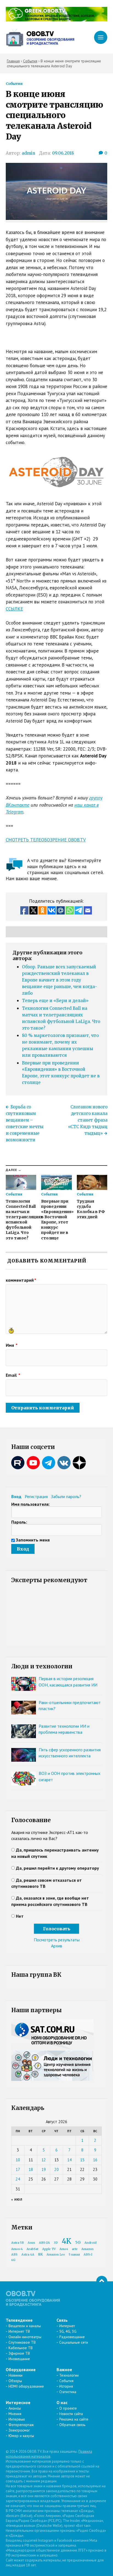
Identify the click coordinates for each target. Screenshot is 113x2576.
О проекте (68, 2408)
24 (18, 2179)
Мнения (15, 2414)
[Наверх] (102, 2281)
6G (13, 2260)
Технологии (69, 2375)
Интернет (67, 2326)
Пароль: (19, 1522)
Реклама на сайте (74, 2419)
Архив (57, 1946)
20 (56, 2169)
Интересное (18, 2402)
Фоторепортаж (21, 2425)
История (66, 2386)
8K (40, 2254)
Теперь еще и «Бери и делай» (55, 1001)
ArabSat (33, 2249)
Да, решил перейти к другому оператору (57, 1868)
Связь (62, 2320)
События (14, 83)
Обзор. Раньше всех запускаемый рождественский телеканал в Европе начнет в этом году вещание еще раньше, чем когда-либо (60, 980)
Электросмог (19, 2430)
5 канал (74, 2255)
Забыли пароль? (66, 1496)
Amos (64, 2249)
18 (31, 2169)
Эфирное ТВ (19, 2353)
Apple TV (49, 2249)
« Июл (17, 2199)
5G (78, 2242)
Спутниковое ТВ (22, 2342)
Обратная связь (72, 2425)
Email (13, 1375)
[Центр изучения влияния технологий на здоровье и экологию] (57, 20)
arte (75, 2249)
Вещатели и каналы (25, 2326)
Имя (12, 1345)
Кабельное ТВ (21, 2348)
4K (67, 2241)
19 (44, 2169)
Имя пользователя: (30, 1504)
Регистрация (36, 1496)
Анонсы (15, 2408)
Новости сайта (71, 2414)
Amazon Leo (56, 2255)
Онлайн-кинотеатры (25, 2337)
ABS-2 (88, 2255)
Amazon (87, 2249)
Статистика (68, 2392)
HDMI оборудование (26, 2386)
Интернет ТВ (19, 2331)
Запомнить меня (33, 1540)
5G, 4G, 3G (68, 2331)
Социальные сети (74, 2342)
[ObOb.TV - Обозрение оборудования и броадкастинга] (40, 37)
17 (18, 2169)
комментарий (21, 1280)
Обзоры (15, 2381)
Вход (16, 1496)
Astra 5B (18, 2243)
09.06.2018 (63, 153)
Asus (31, 2243)
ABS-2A (44, 2243)
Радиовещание (72, 2337)
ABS (14, 2255)
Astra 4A (28, 2255)
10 (18, 2160)
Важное (64, 2369)
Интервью (17, 2419)
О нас (62, 2402)
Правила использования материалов (49, 2454)
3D (56, 2243)
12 (44, 2160)
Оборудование (21, 2369)
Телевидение (19, 2320)
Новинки (15, 2375)
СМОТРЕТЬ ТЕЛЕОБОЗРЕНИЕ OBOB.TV (46, 840)
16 (95, 2160)
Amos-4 (17, 2249)
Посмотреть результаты (57, 1940)
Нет (20, 1916)
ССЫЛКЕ (14, 609)
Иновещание (19, 2359)
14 (69, 2160)
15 (82, 2160)
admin (28, 153)
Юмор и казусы (21, 2436)
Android (91, 2243)
